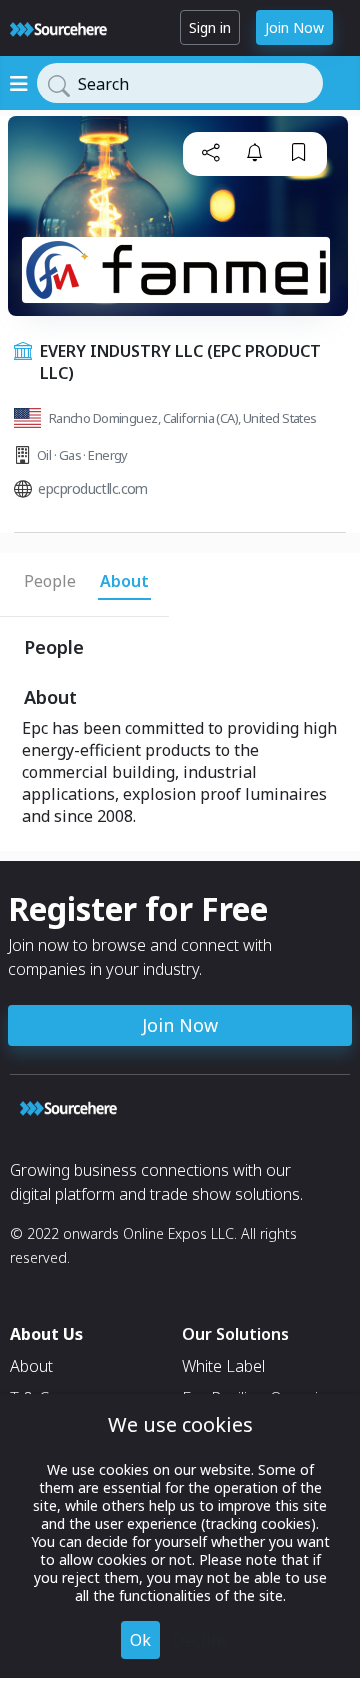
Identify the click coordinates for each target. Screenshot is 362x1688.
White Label (223, 1366)
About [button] (124, 581)
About (31, 1366)
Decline (201, 1640)
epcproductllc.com (92, 488)
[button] (211, 152)
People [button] (50, 581)
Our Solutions (235, 1334)
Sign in (210, 27)
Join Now (294, 27)
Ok (140, 1640)
